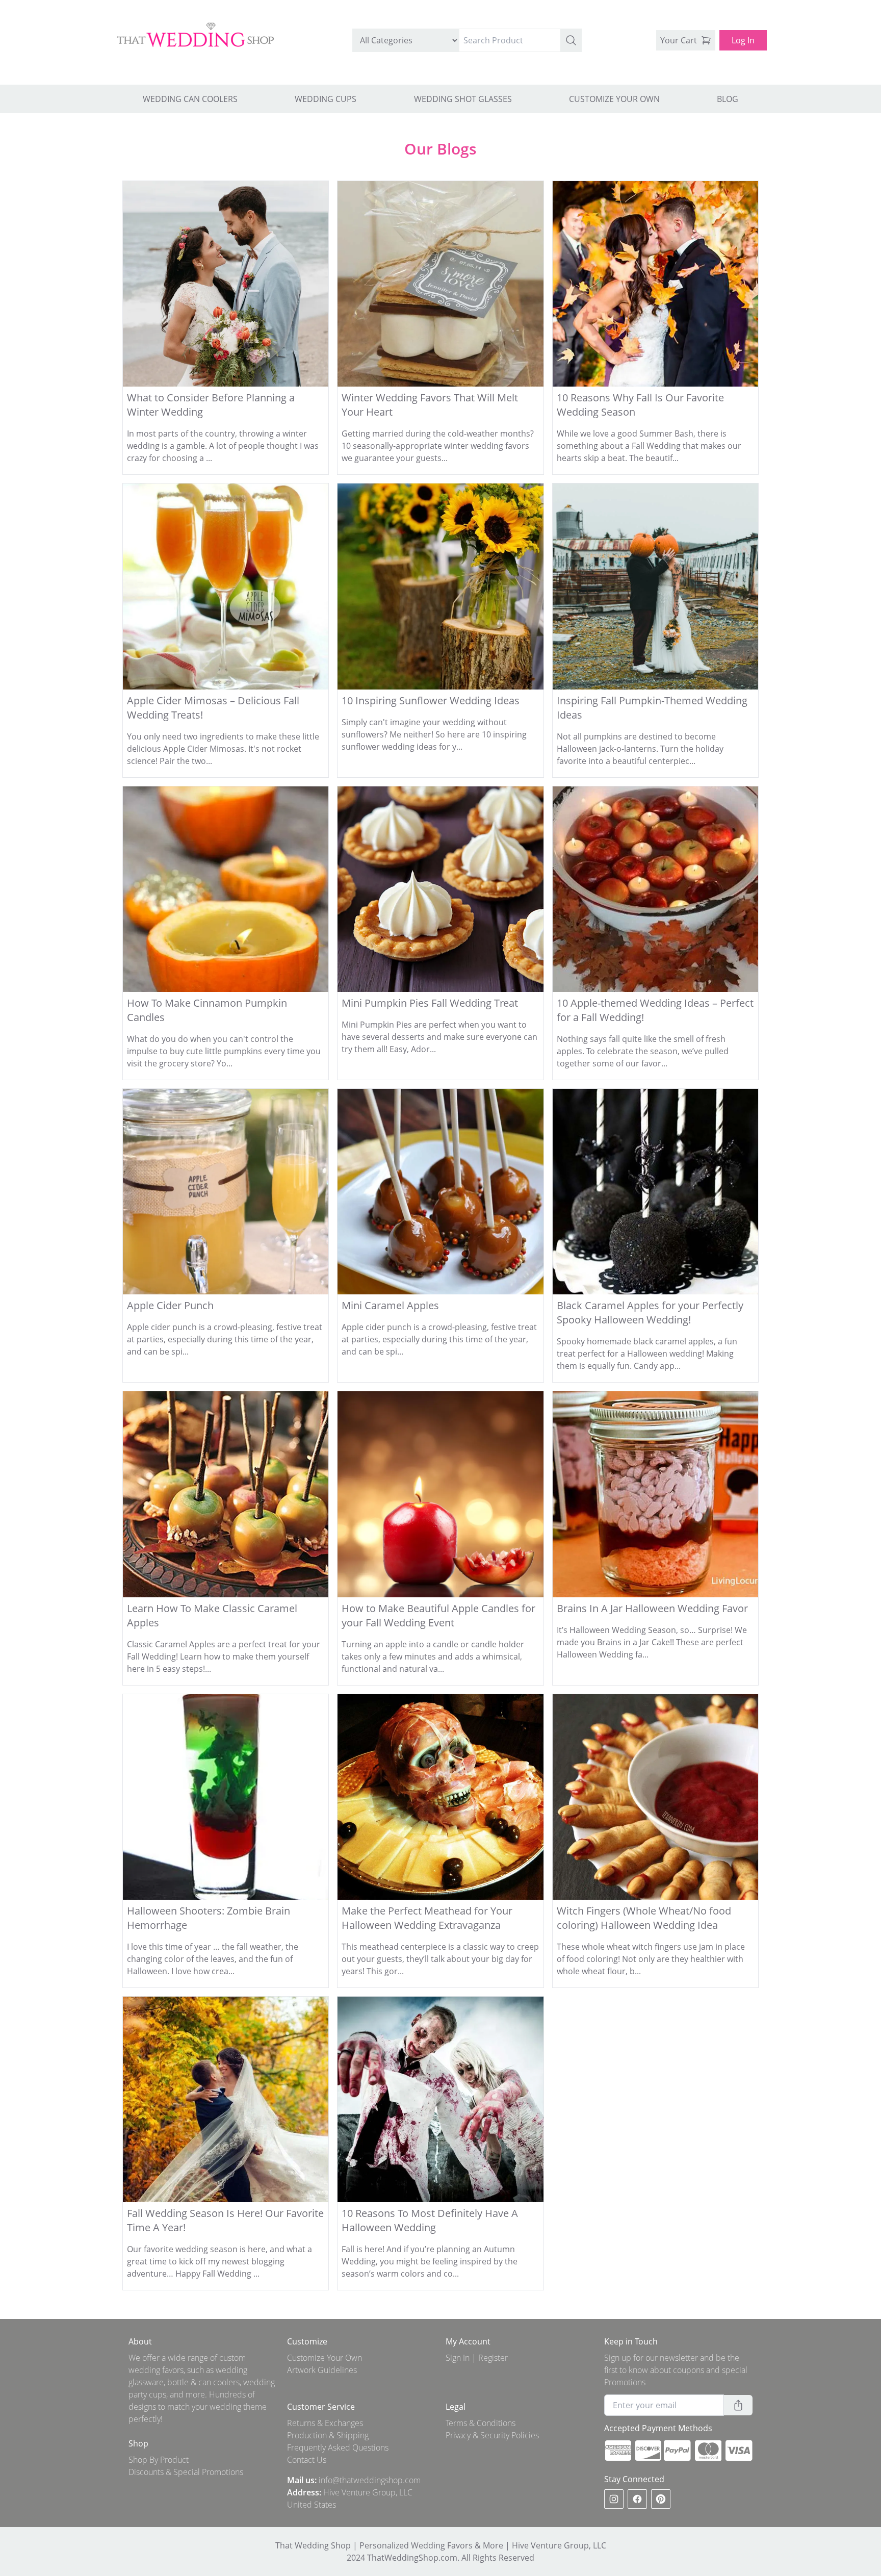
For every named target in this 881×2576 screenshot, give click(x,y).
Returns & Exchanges (325, 2423)
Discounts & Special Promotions (186, 2472)
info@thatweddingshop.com (370, 2480)
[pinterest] (661, 2499)
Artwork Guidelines (322, 2370)
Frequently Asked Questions (338, 2447)
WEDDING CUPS (326, 99)
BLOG (728, 99)
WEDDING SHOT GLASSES (463, 99)
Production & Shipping (328, 2435)
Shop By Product (159, 2460)
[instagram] (614, 2499)
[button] (571, 40)
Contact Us (307, 2460)
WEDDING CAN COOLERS (190, 99)
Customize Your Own (325, 2358)
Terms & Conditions (481, 2423)
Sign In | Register (477, 2358)
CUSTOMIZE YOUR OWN (614, 99)
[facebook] (637, 2499)
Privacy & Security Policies (492, 2435)
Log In (743, 40)
